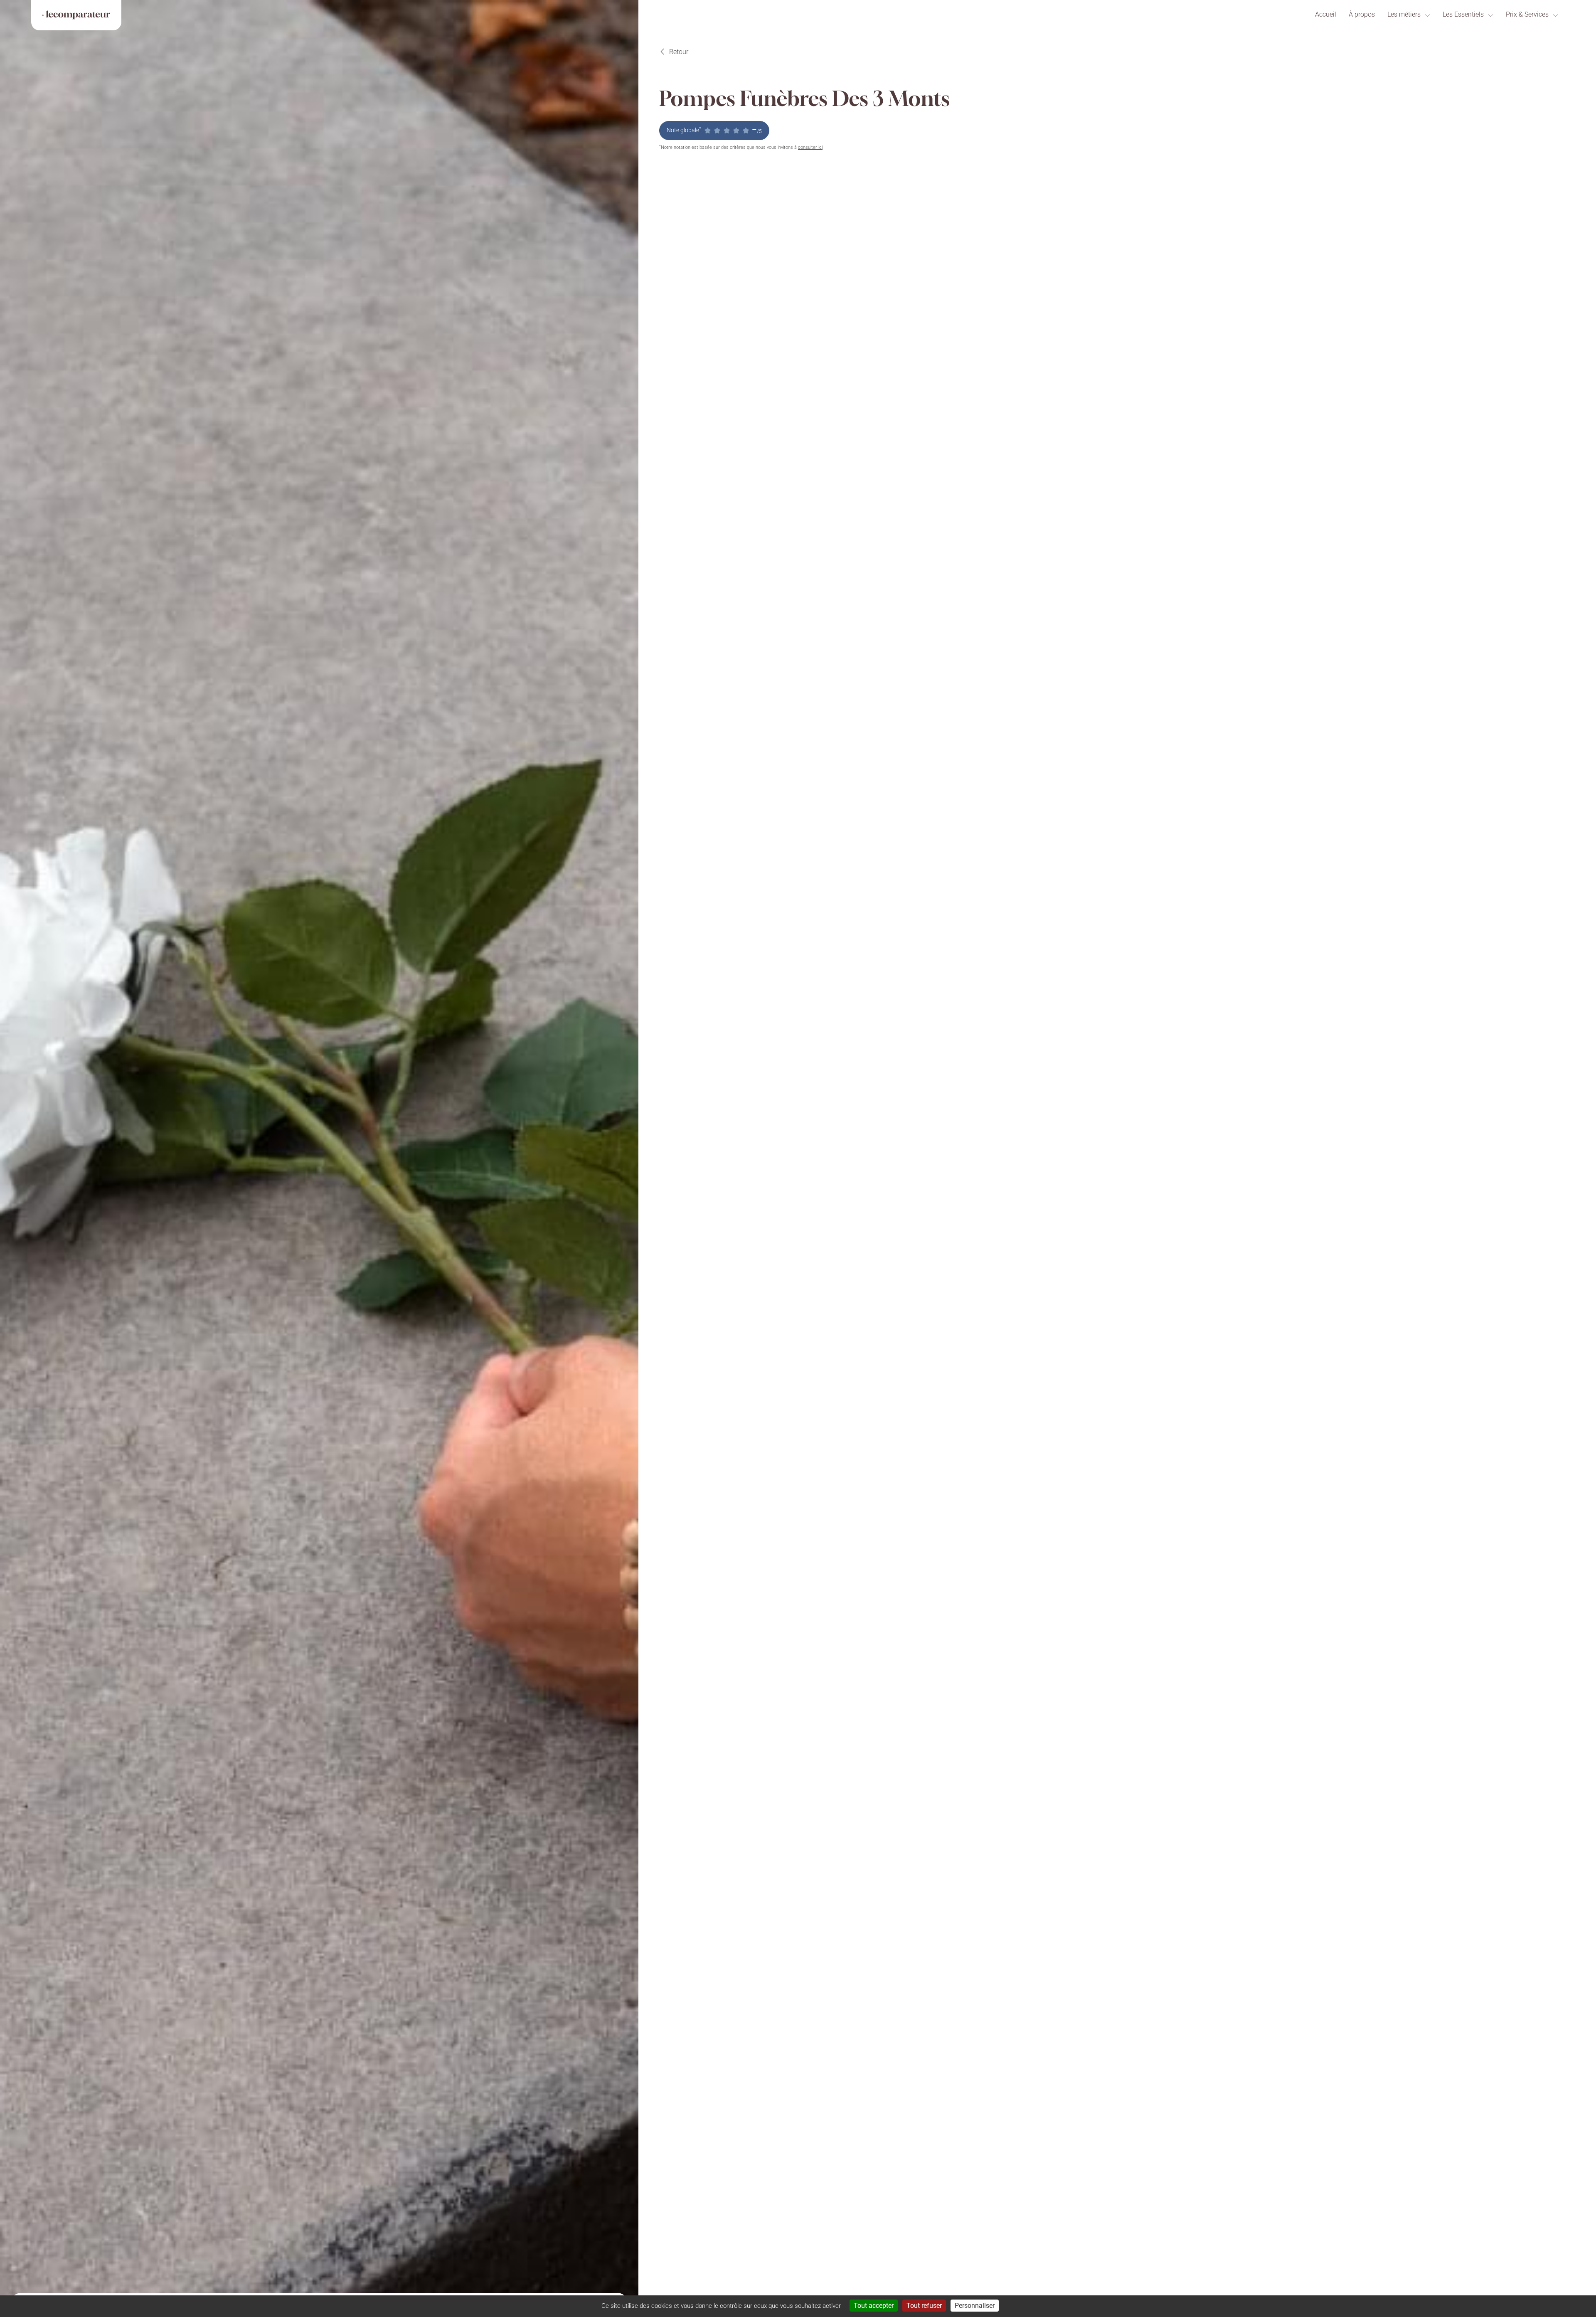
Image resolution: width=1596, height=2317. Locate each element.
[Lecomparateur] (76, 15)
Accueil (1326, 14)
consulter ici (810, 147)
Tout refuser (924, 2306)
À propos (1362, 14)
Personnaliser (975, 2306)
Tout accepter (874, 2306)
